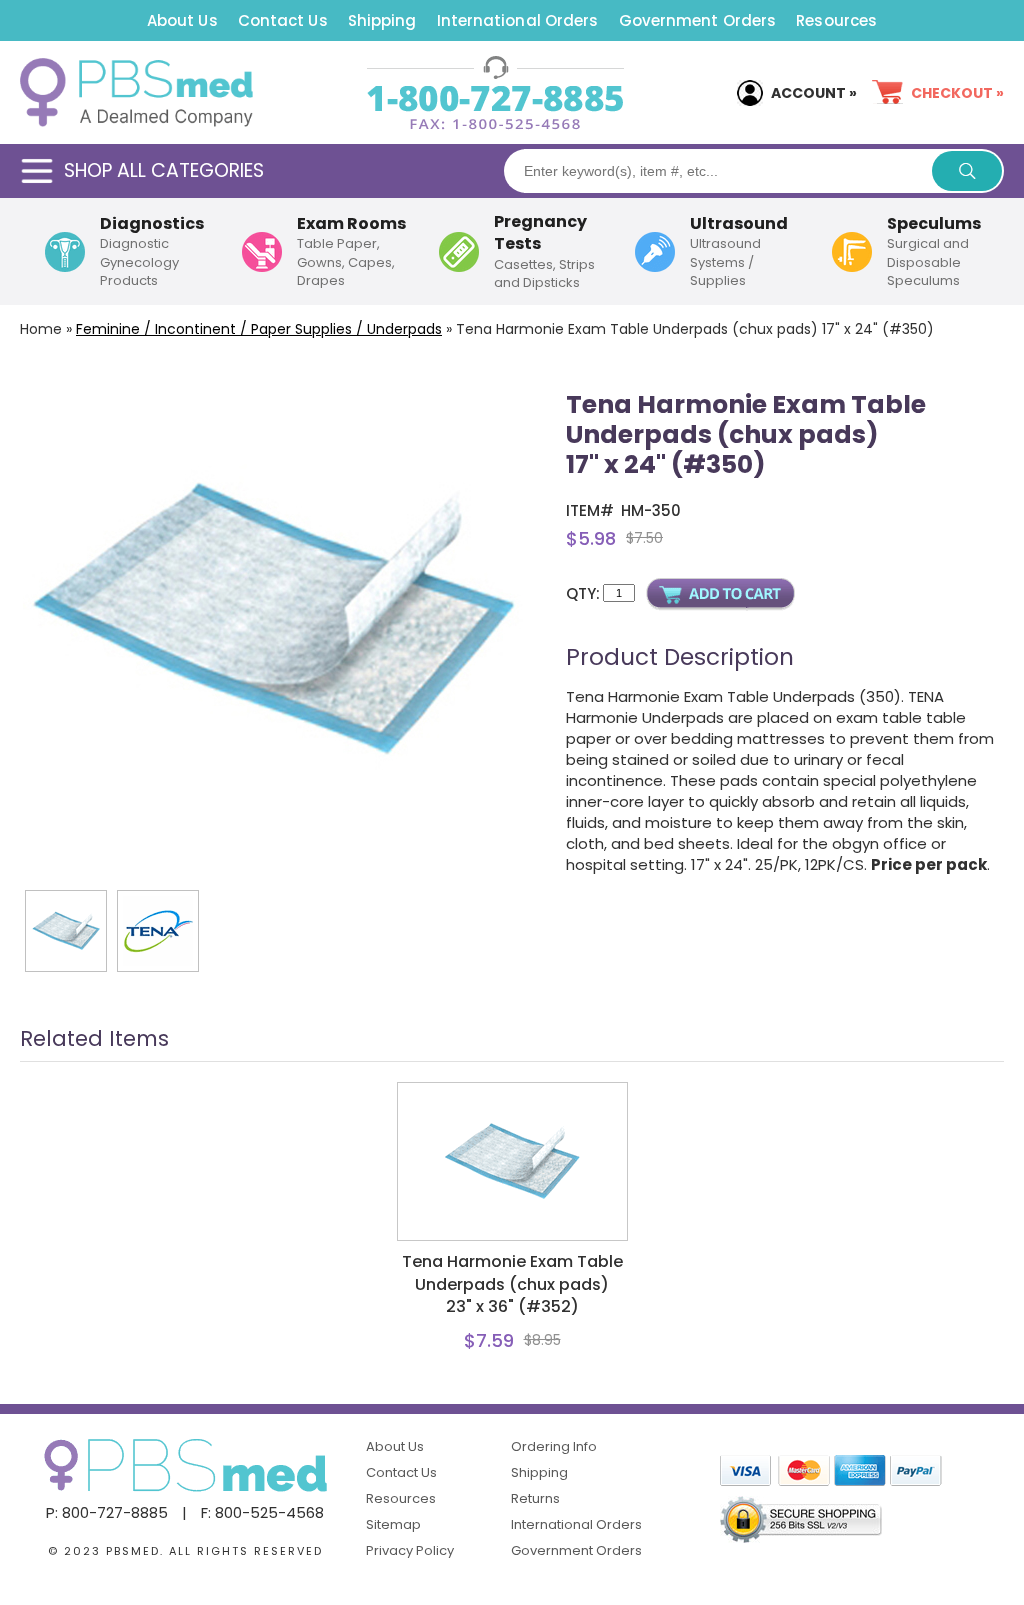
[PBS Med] (136, 93)
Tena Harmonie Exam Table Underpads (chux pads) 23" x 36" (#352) (512, 1284)
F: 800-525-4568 (262, 1512)
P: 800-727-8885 (107, 1512)
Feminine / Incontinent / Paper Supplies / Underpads (259, 329)
